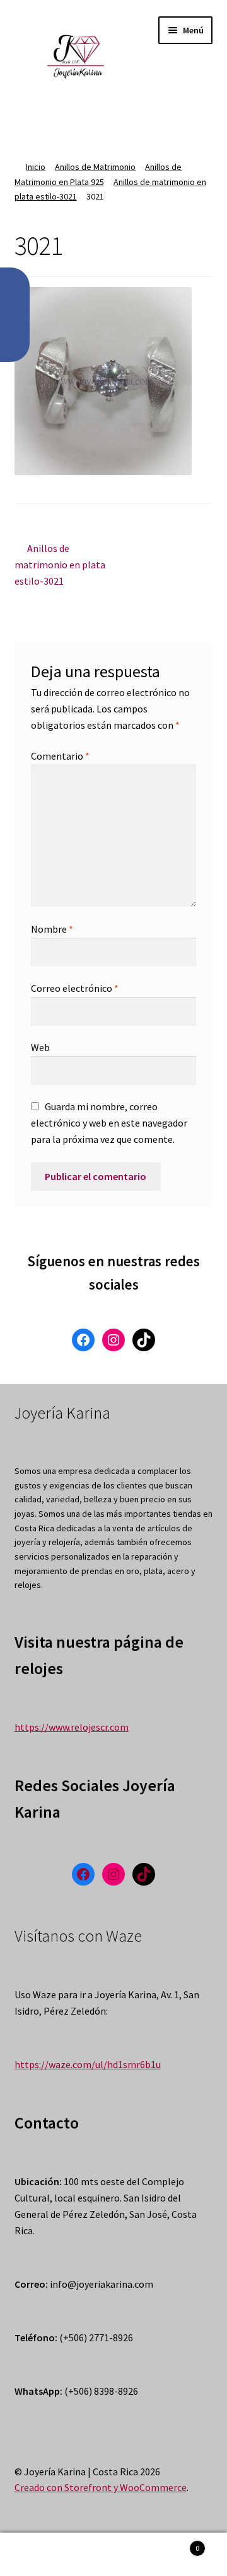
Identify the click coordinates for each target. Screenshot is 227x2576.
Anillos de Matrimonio (95, 167)
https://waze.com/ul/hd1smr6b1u (88, 2064)
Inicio (36, 167)
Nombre (52, 929)
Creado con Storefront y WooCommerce (101, 2487)
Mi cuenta (38, 2555)
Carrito (175, 2544)
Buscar (113, 2555)
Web (40, 1047)
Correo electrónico (75, 988)
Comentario (60, 756)
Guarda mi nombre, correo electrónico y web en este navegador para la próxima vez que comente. (109, 1123)
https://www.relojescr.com (72, 1727)
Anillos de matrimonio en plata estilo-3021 (60, 564)
